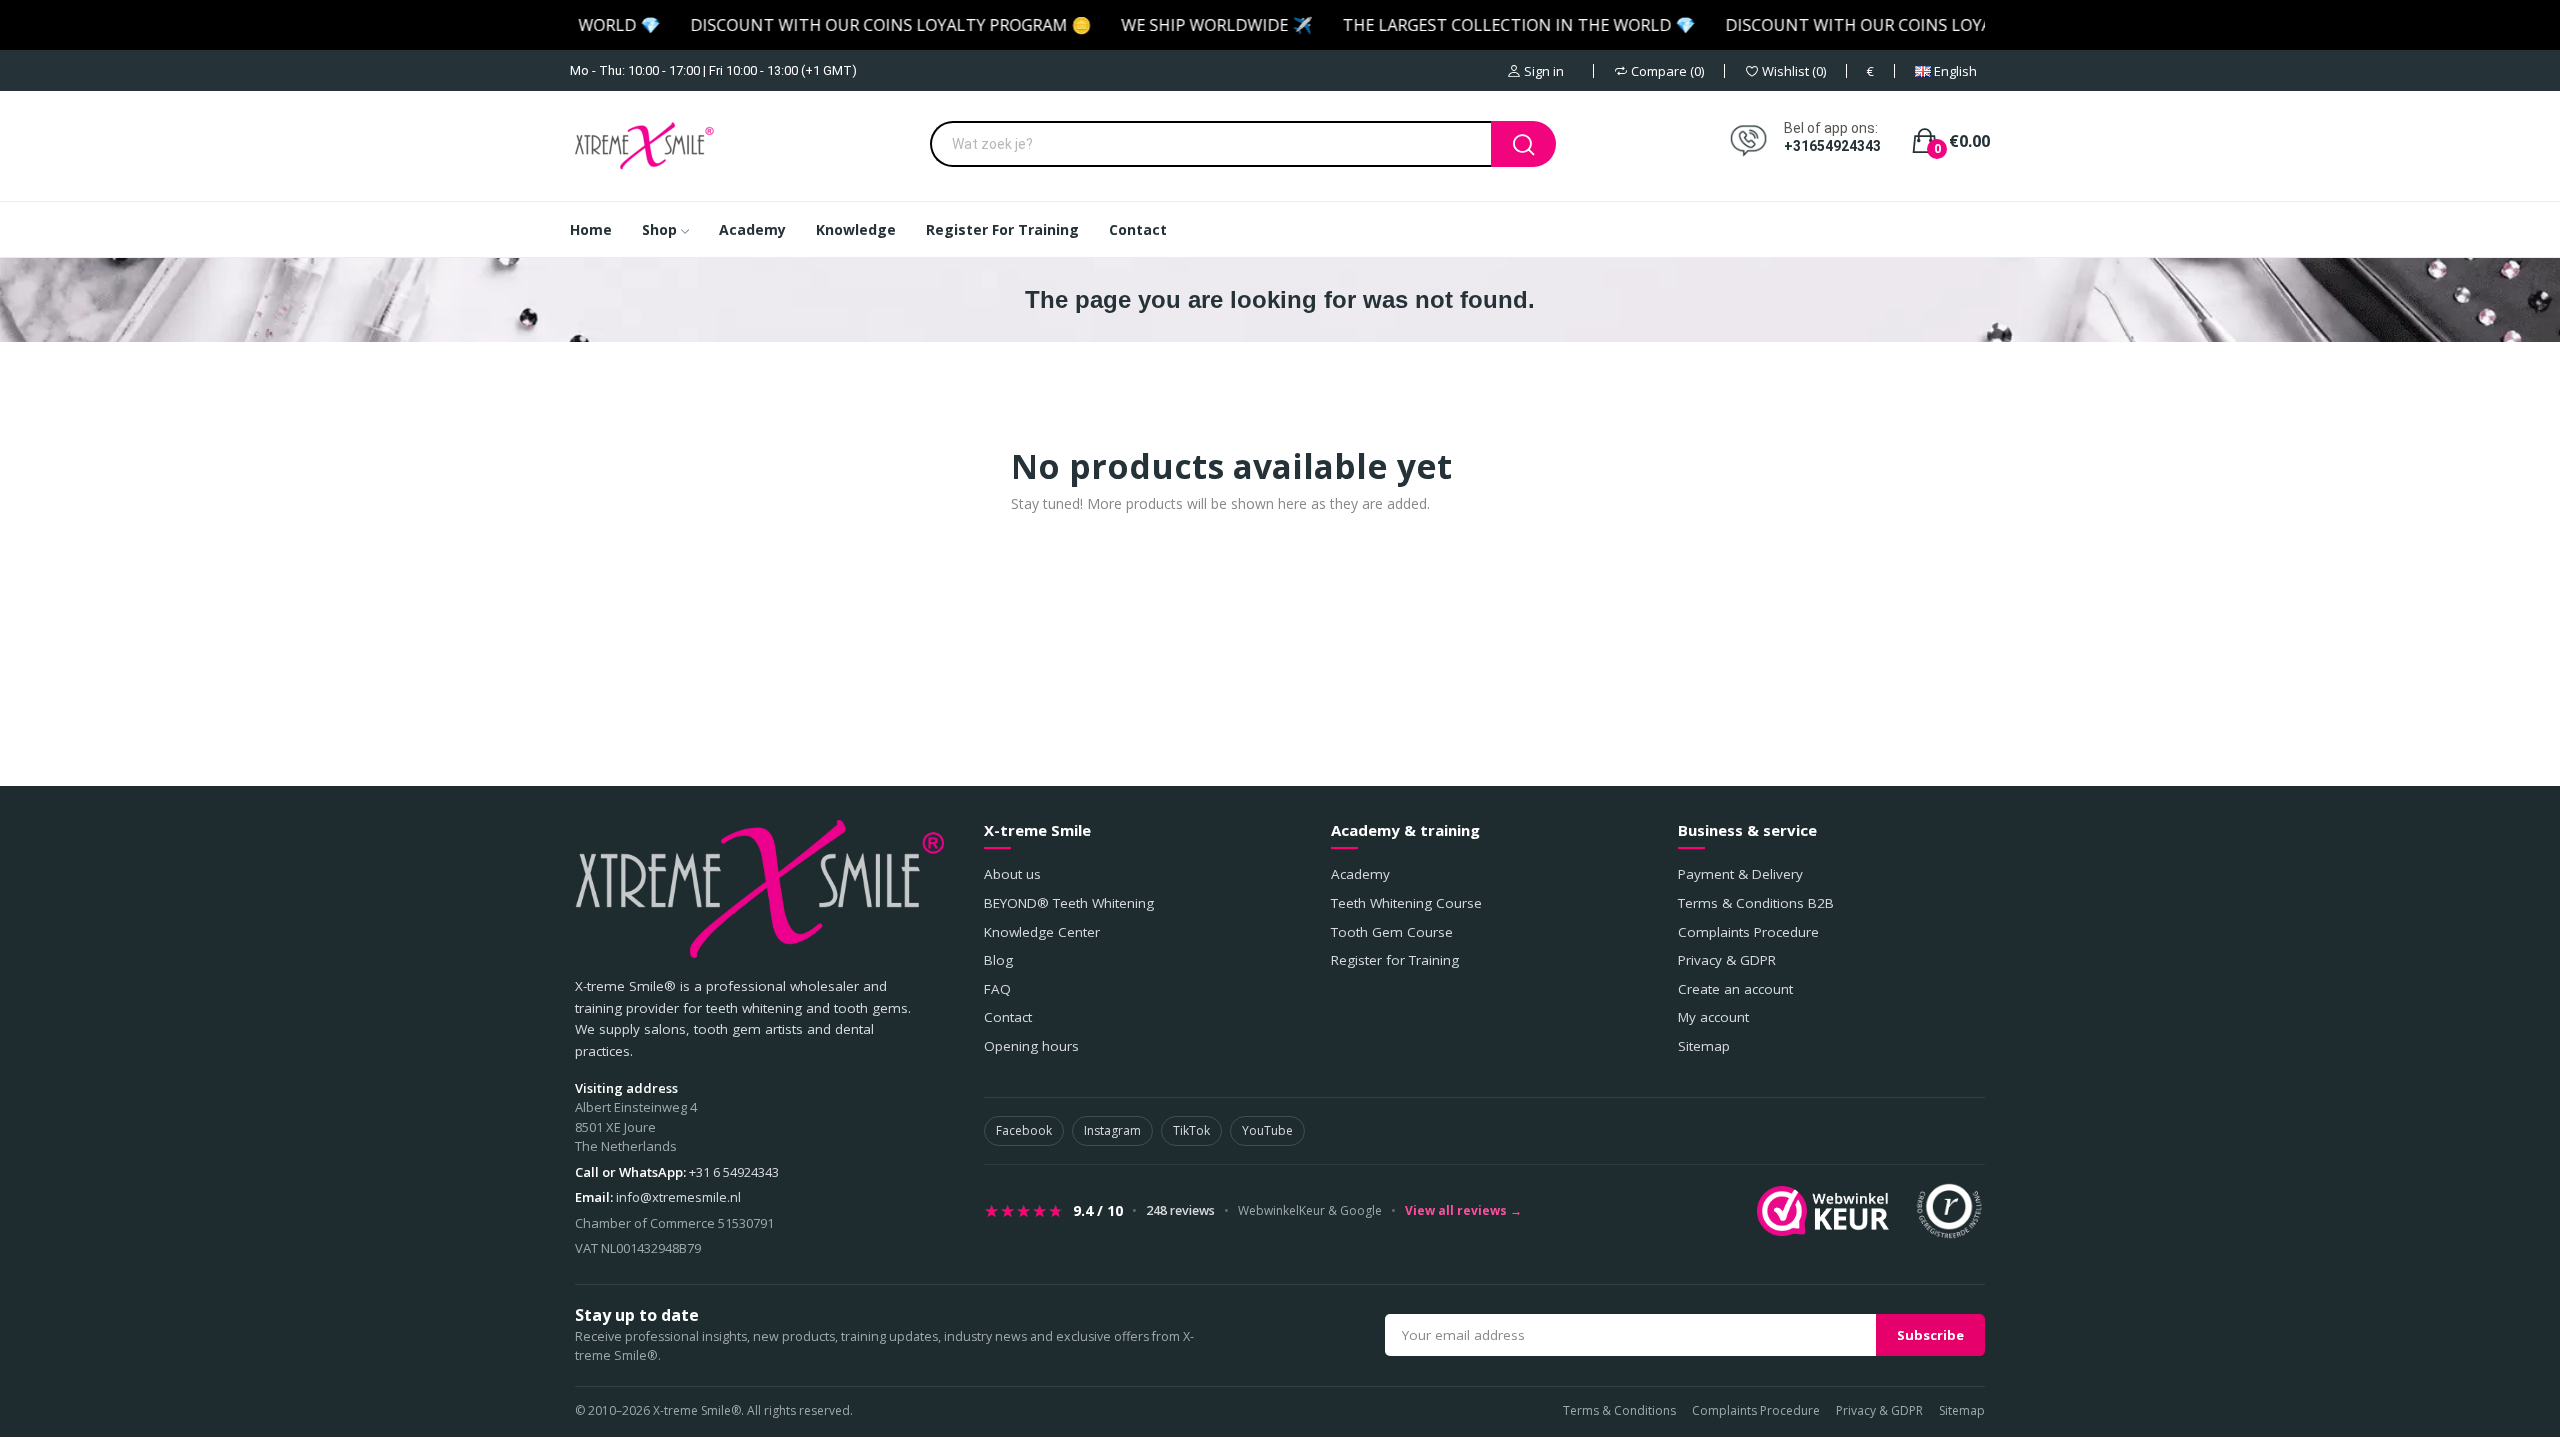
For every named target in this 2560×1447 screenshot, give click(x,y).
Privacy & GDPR (1727, 960)
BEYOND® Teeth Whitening (1069, 903)
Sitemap (1704, 1046)
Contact (1008, 1017)
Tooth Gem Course (1392, 932)
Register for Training (1395, 960)
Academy (1360, 874)
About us (1012, 874)
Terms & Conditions (1619, 1410)
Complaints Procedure (1748, 932)
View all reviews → (1463, 1211)
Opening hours (1031, 1046)
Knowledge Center (1042, 932)
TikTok (1191, 1130)
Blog (998, 960)
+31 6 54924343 (734, 1172)
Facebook (1024, 1130)
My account (1713, 1017)
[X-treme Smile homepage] (759, 889)
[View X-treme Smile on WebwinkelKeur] (1823, 1211)
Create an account (1735, 989)
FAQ (997, 989)
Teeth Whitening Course (1406, 903)
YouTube (1267, 1130)
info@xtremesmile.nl (678, 1197)
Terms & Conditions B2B (1756, 903)
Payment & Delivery (1740, 874)
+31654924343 (1832, 146)
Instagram (1112, 1130)
